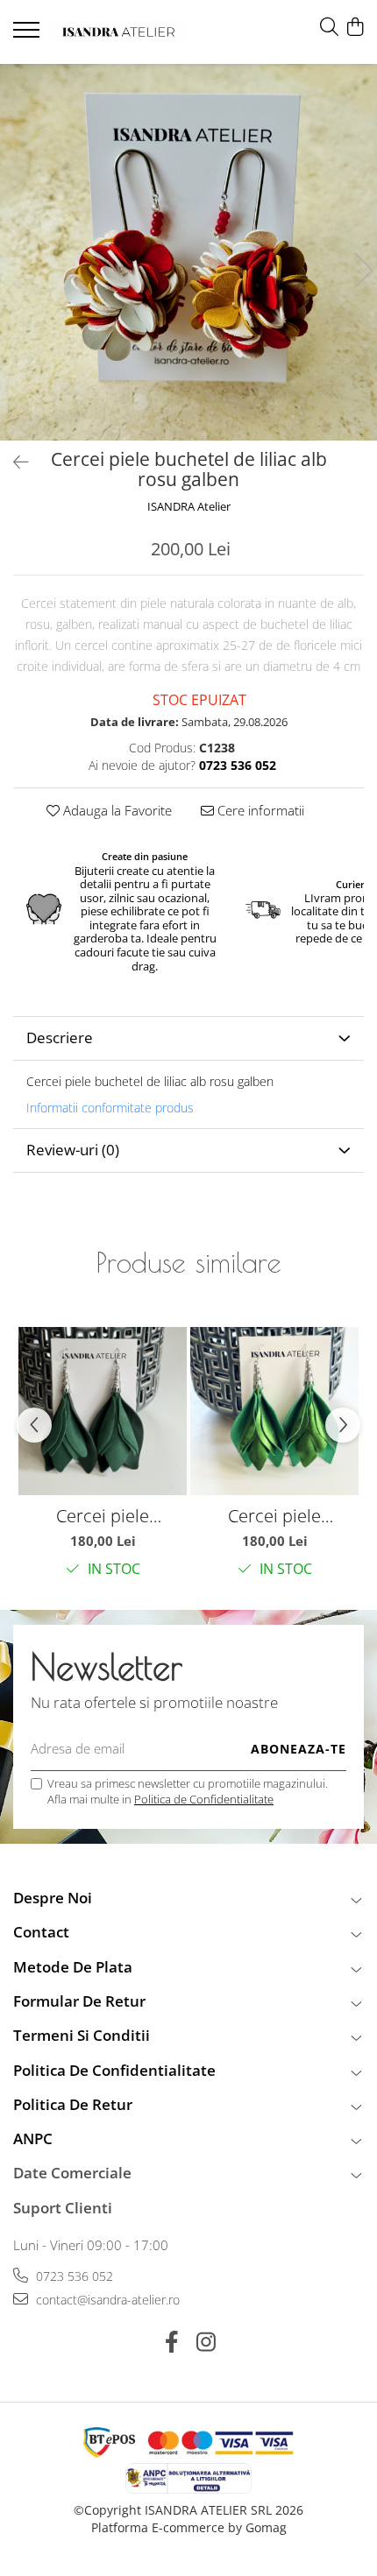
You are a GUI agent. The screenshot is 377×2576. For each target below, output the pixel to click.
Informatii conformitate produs (110, 1108)
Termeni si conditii (82, 2035)
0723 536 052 (73, 2276)
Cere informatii (259, 810)
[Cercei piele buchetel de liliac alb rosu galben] (188, 252)
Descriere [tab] (60, 1037)
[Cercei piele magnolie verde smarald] (103, 1411)
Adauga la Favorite (116, 810)
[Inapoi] (13, 462)
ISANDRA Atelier (189, 506)
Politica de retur (73, 2104)
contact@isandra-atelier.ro (106, 2300)
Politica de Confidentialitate (204, 1799)
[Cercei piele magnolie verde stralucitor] (274, 1411)
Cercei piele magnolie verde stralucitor (274, 1516)
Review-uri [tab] (73, 1150)
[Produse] (28, 35)
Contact (41, 1932)
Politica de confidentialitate (114, 2070)
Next (363, 270)
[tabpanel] (188, 252)
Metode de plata (73, 1967)
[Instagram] (206, 2342)
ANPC (33, 2138)
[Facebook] (171, 2342)
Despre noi (53, 1898)
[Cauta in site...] (329, 28)
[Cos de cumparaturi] (355, 28)
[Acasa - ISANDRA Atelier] (118, 32)
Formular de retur (79, 2001)
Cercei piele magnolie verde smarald (103, 1516)
